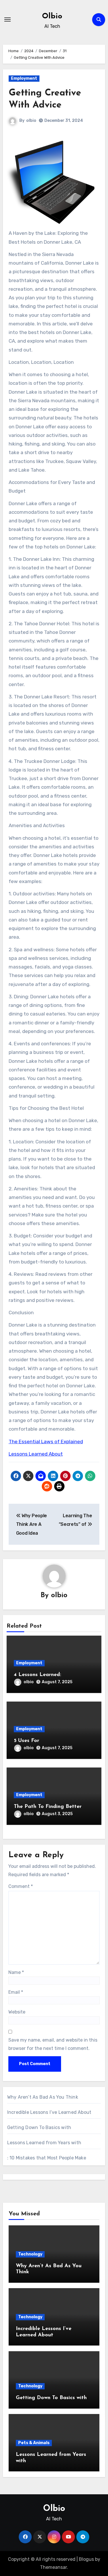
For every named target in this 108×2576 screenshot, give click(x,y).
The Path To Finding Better (48, 1807)
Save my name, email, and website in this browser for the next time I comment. (53, 2044)
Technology (30, 2254)
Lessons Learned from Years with (44, 2143)
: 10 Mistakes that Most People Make (47, 2158)
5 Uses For (26, 1741)
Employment (24, 78)
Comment (21, 1886)
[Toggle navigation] (7, 19)
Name (16, 1972)
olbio (31, 121)
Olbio (52, 16)
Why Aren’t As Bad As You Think (43, 2097)
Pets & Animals (34, 2443)
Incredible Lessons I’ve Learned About (49, 2112)
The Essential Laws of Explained (46, 1442)
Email (16, 1992)
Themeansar (53, 2567)
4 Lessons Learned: (37, 1675)
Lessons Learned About (36, 1454)
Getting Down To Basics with (39, 2127)
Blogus (86, 2559)
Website (17, 2012)
